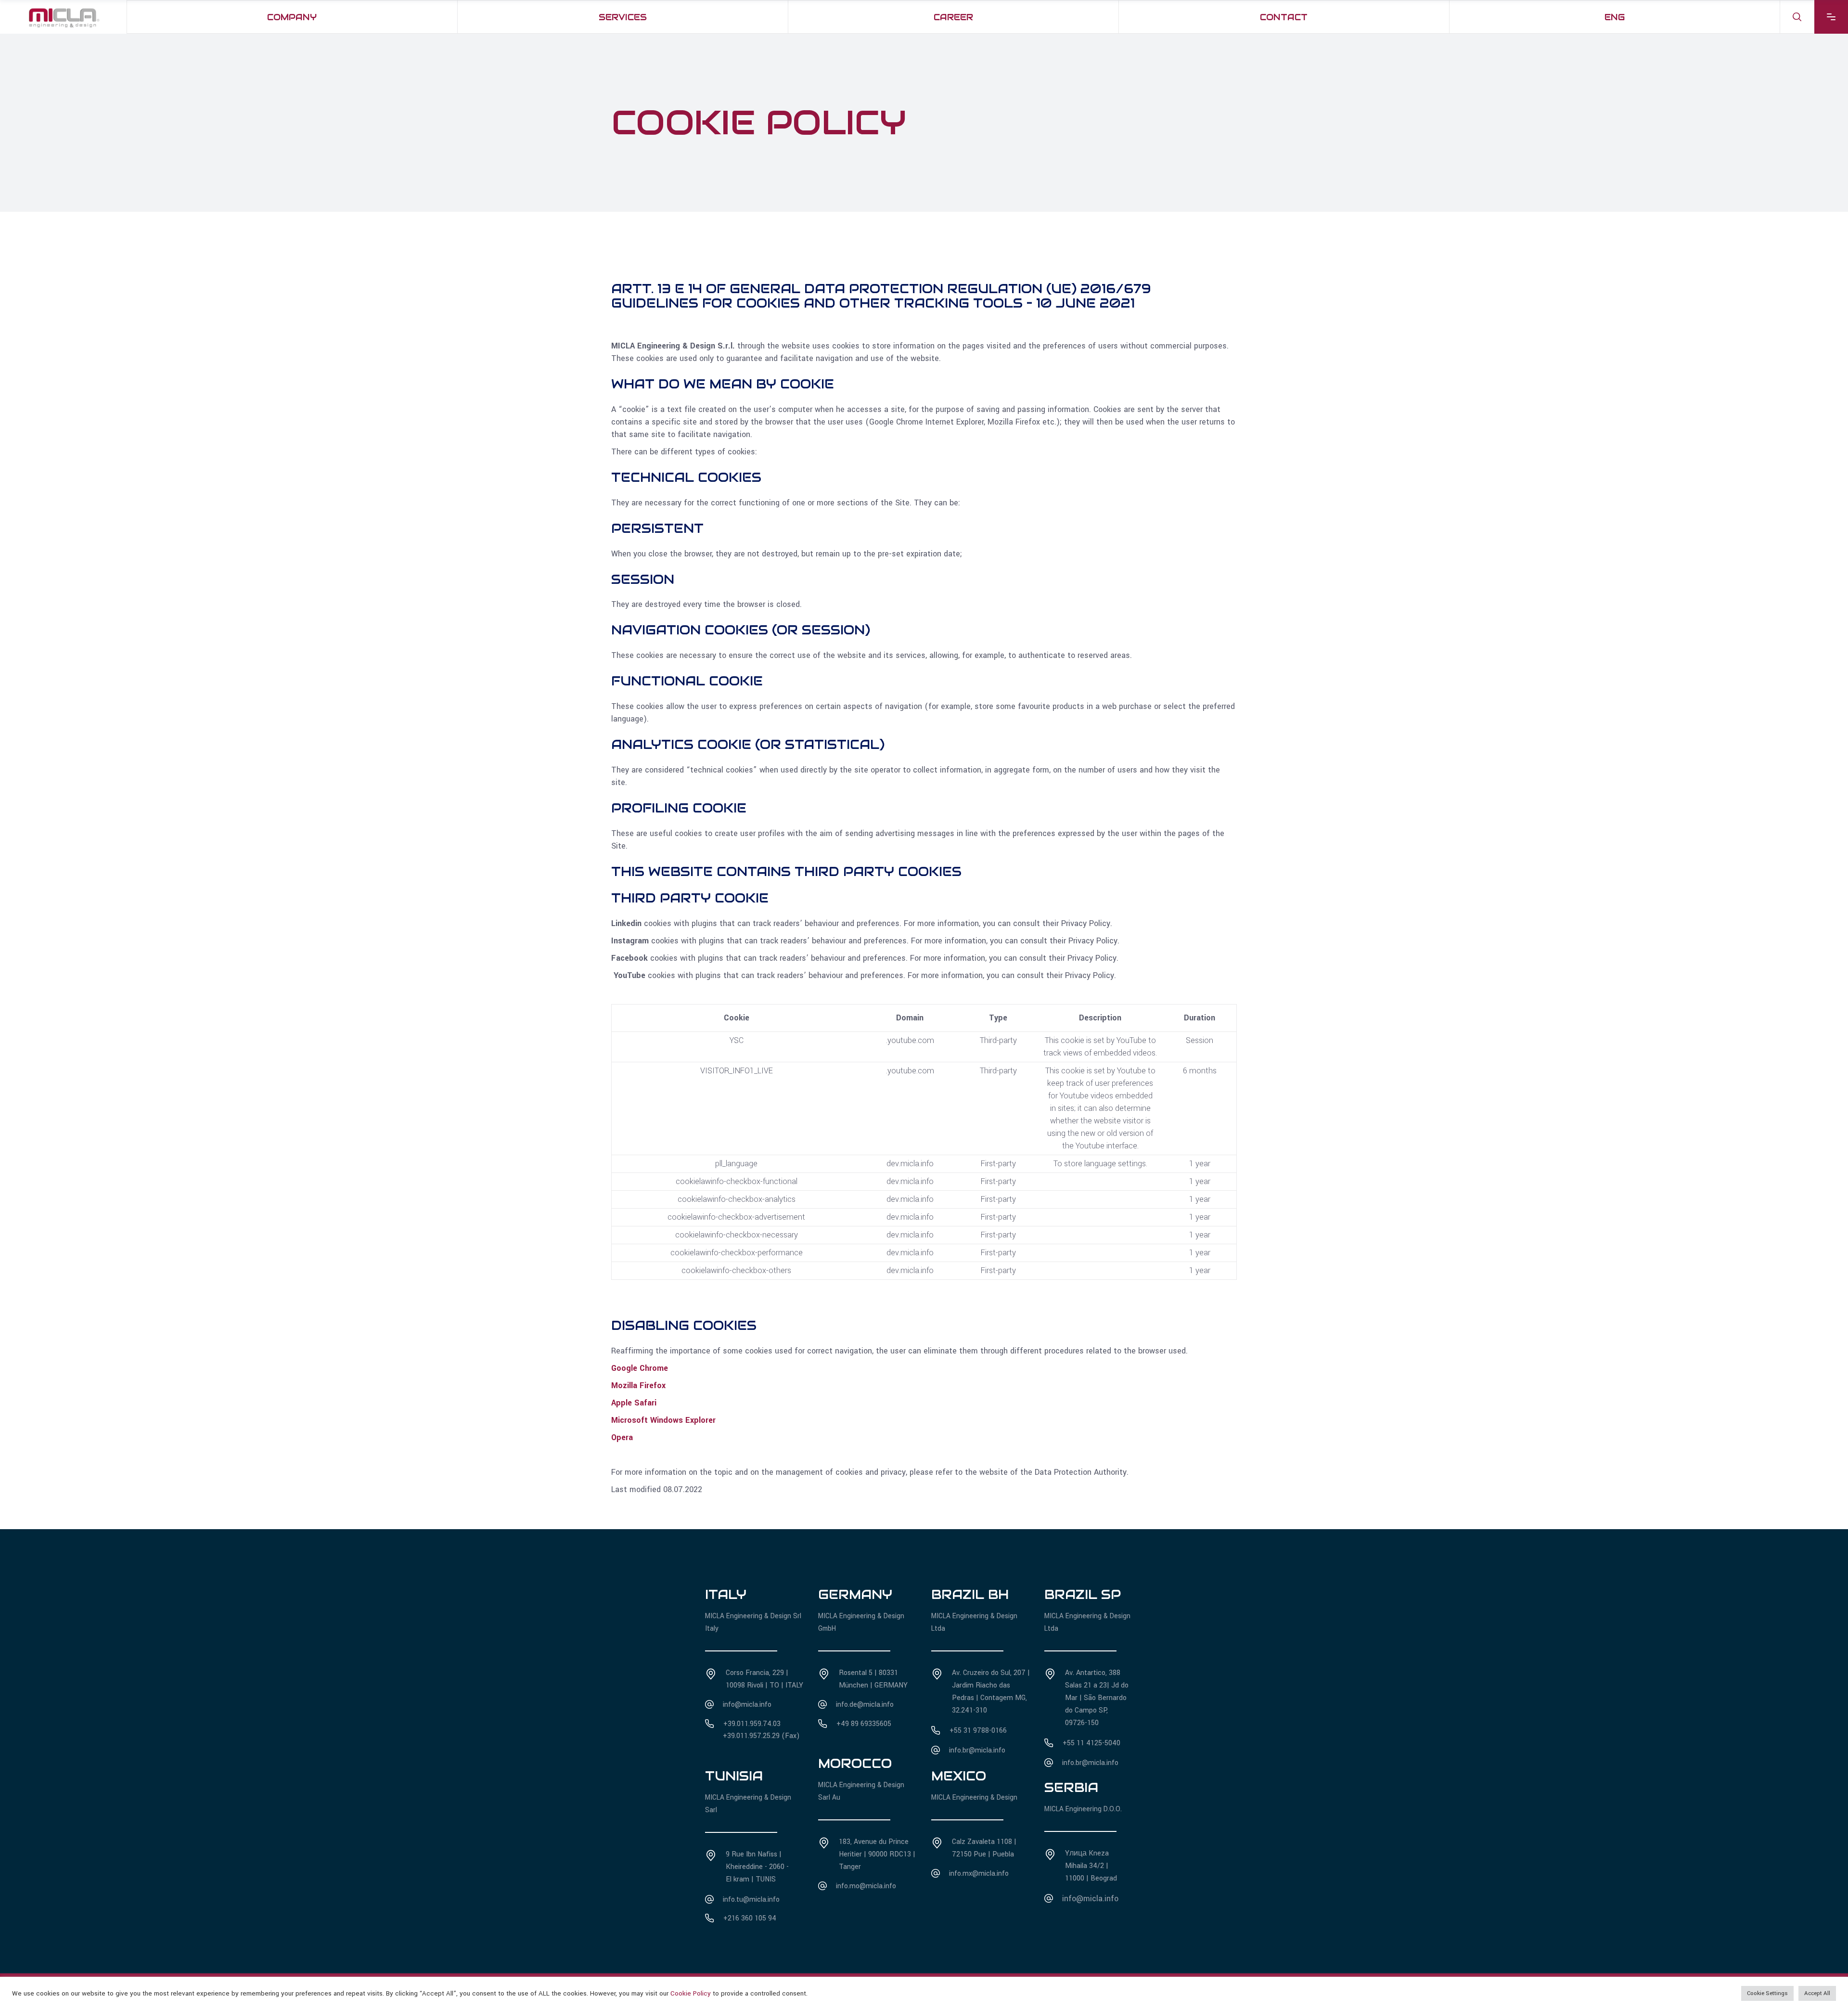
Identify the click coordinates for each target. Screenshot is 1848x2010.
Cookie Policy (691, 1993)
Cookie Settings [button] (1767, 1993)
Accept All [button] (1817, 1993)
